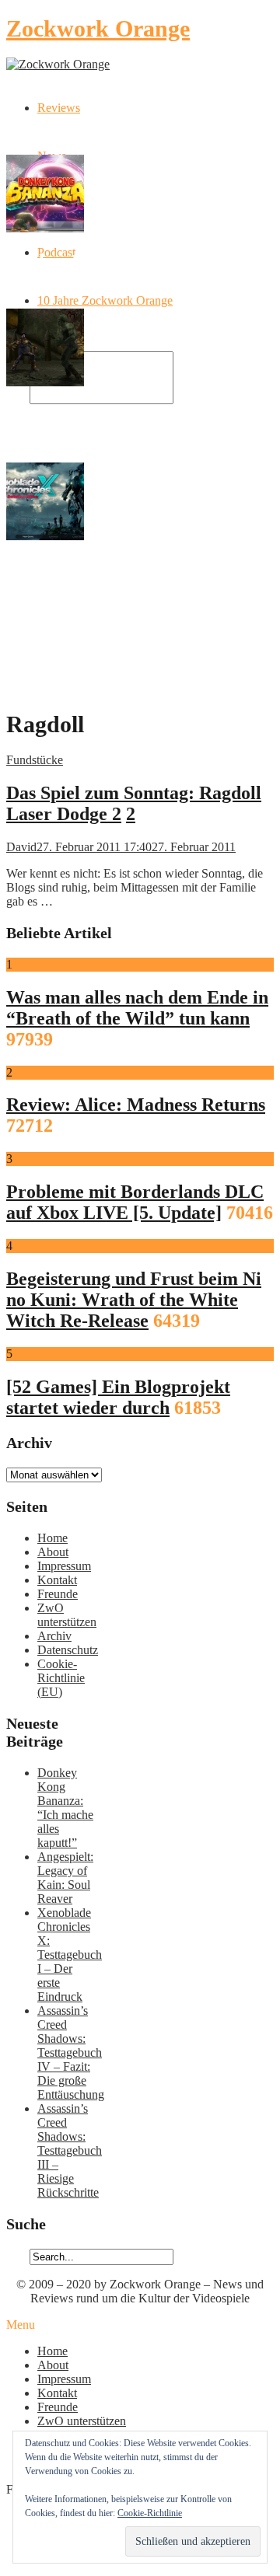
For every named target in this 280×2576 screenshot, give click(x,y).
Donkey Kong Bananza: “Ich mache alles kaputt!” (65, 1808)
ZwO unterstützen (67, 1615)
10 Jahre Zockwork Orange (105, 300)
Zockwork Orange (98, 28)
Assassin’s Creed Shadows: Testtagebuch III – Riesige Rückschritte (70, 2150)
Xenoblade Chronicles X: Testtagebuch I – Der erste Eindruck (70, 1955)
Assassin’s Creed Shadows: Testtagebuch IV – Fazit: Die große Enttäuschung (71, 2052)
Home (52, 1538)
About (53, 1552)
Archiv (54, 1636)
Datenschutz (68, 1650)
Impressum (64, 1566)
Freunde (58, 1594)
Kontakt (57, 1580)
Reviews (59, 108)
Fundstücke (35, 760)
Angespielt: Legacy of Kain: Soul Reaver (65, 1878)
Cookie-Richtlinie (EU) (61, 1678)
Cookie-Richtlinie (150, 2513)
